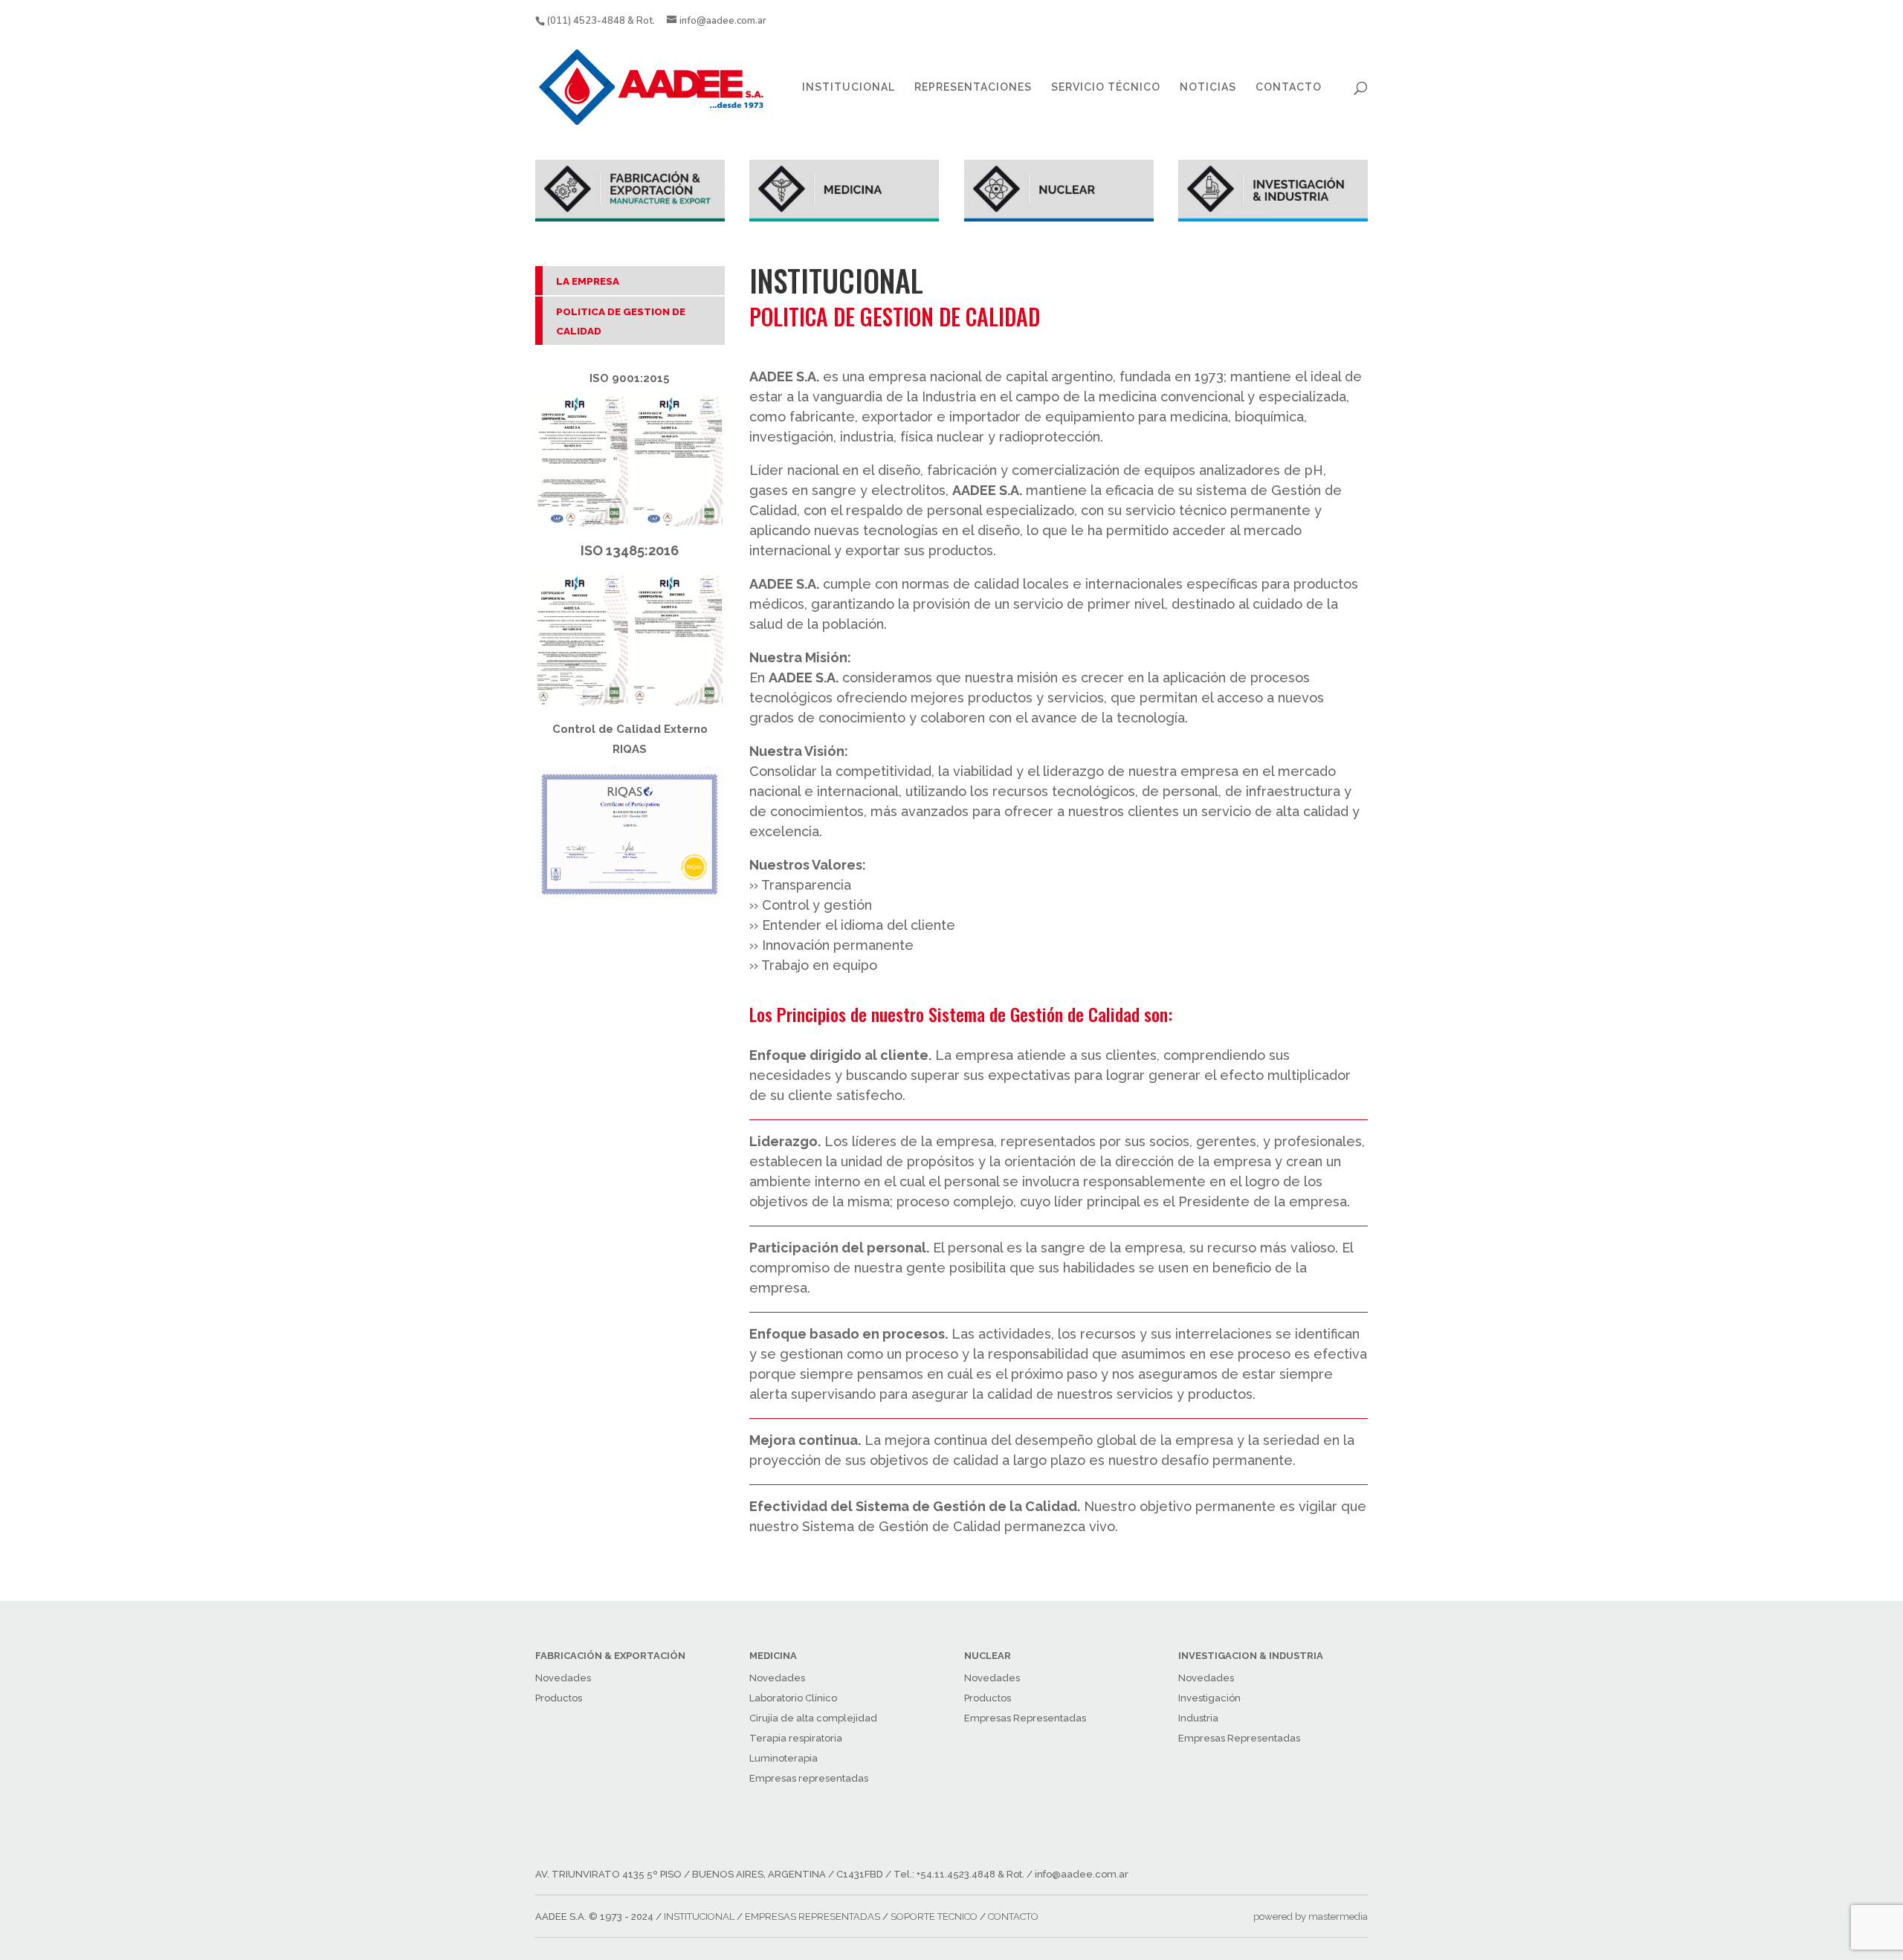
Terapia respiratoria (796, 1738)
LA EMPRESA (588, 281)
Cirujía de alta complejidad (813, 1718)
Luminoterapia (784, 1758)
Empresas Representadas (1025, 1718)
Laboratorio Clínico (793, 1698)
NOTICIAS (1208, 87)
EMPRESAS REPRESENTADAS (812, 1917)
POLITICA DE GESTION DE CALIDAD (621, 321)
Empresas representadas (809, 1778)
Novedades (563, 1678)
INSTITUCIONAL (849, 87)
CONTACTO (1289, 87)
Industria (1198, 1718)
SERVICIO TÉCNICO (1106, 87)
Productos (559, 1698)
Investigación (1209, 1698)
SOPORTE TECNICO (934, 1917)
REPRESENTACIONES (973, 87)
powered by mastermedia (1311, 1917)
